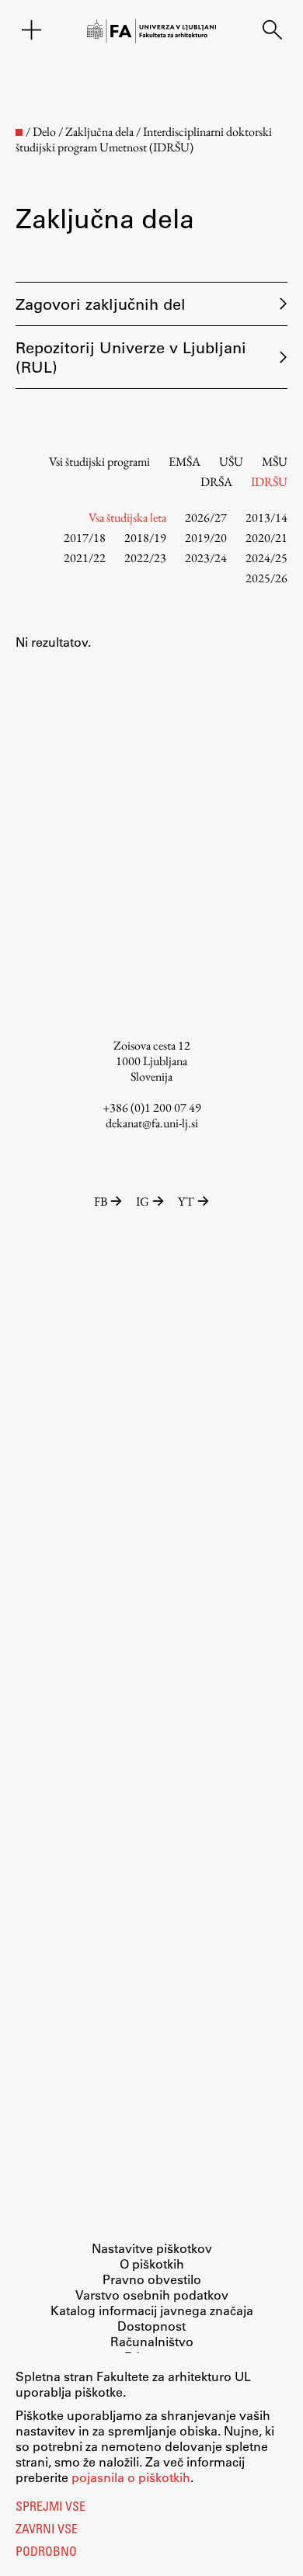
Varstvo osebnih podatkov (152, 2295)
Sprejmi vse (50, 2508)
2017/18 (85, 538)
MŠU (275, 462)
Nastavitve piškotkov (152, 2248)
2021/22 (85, 558)
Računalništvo (152, 2341)
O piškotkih (152, 2264)
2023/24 (206, 558)
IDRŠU (269, 482)
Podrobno (46, 2553)
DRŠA (216, 482)
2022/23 (145, 558)
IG (143, 1201)
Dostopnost (151, 2326)
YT (186, 1201)
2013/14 (266, 517)
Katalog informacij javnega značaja (152, 2310)
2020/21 (266, 538)
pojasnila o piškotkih (131, 2477)
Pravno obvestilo (152, 2279)
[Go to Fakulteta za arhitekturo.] (19, 132)
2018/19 (145, 538)
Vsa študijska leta (127, 517)
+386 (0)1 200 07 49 (152, 1107)
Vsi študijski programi (99, 462)
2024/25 (266, 558)
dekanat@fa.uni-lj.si (152, 1123)
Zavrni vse (47, 2530)
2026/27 (206, 517)
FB (101, 1201)
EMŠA (185, 462)
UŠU (231, 462)
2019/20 (206, 538)
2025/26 (266, 578)
